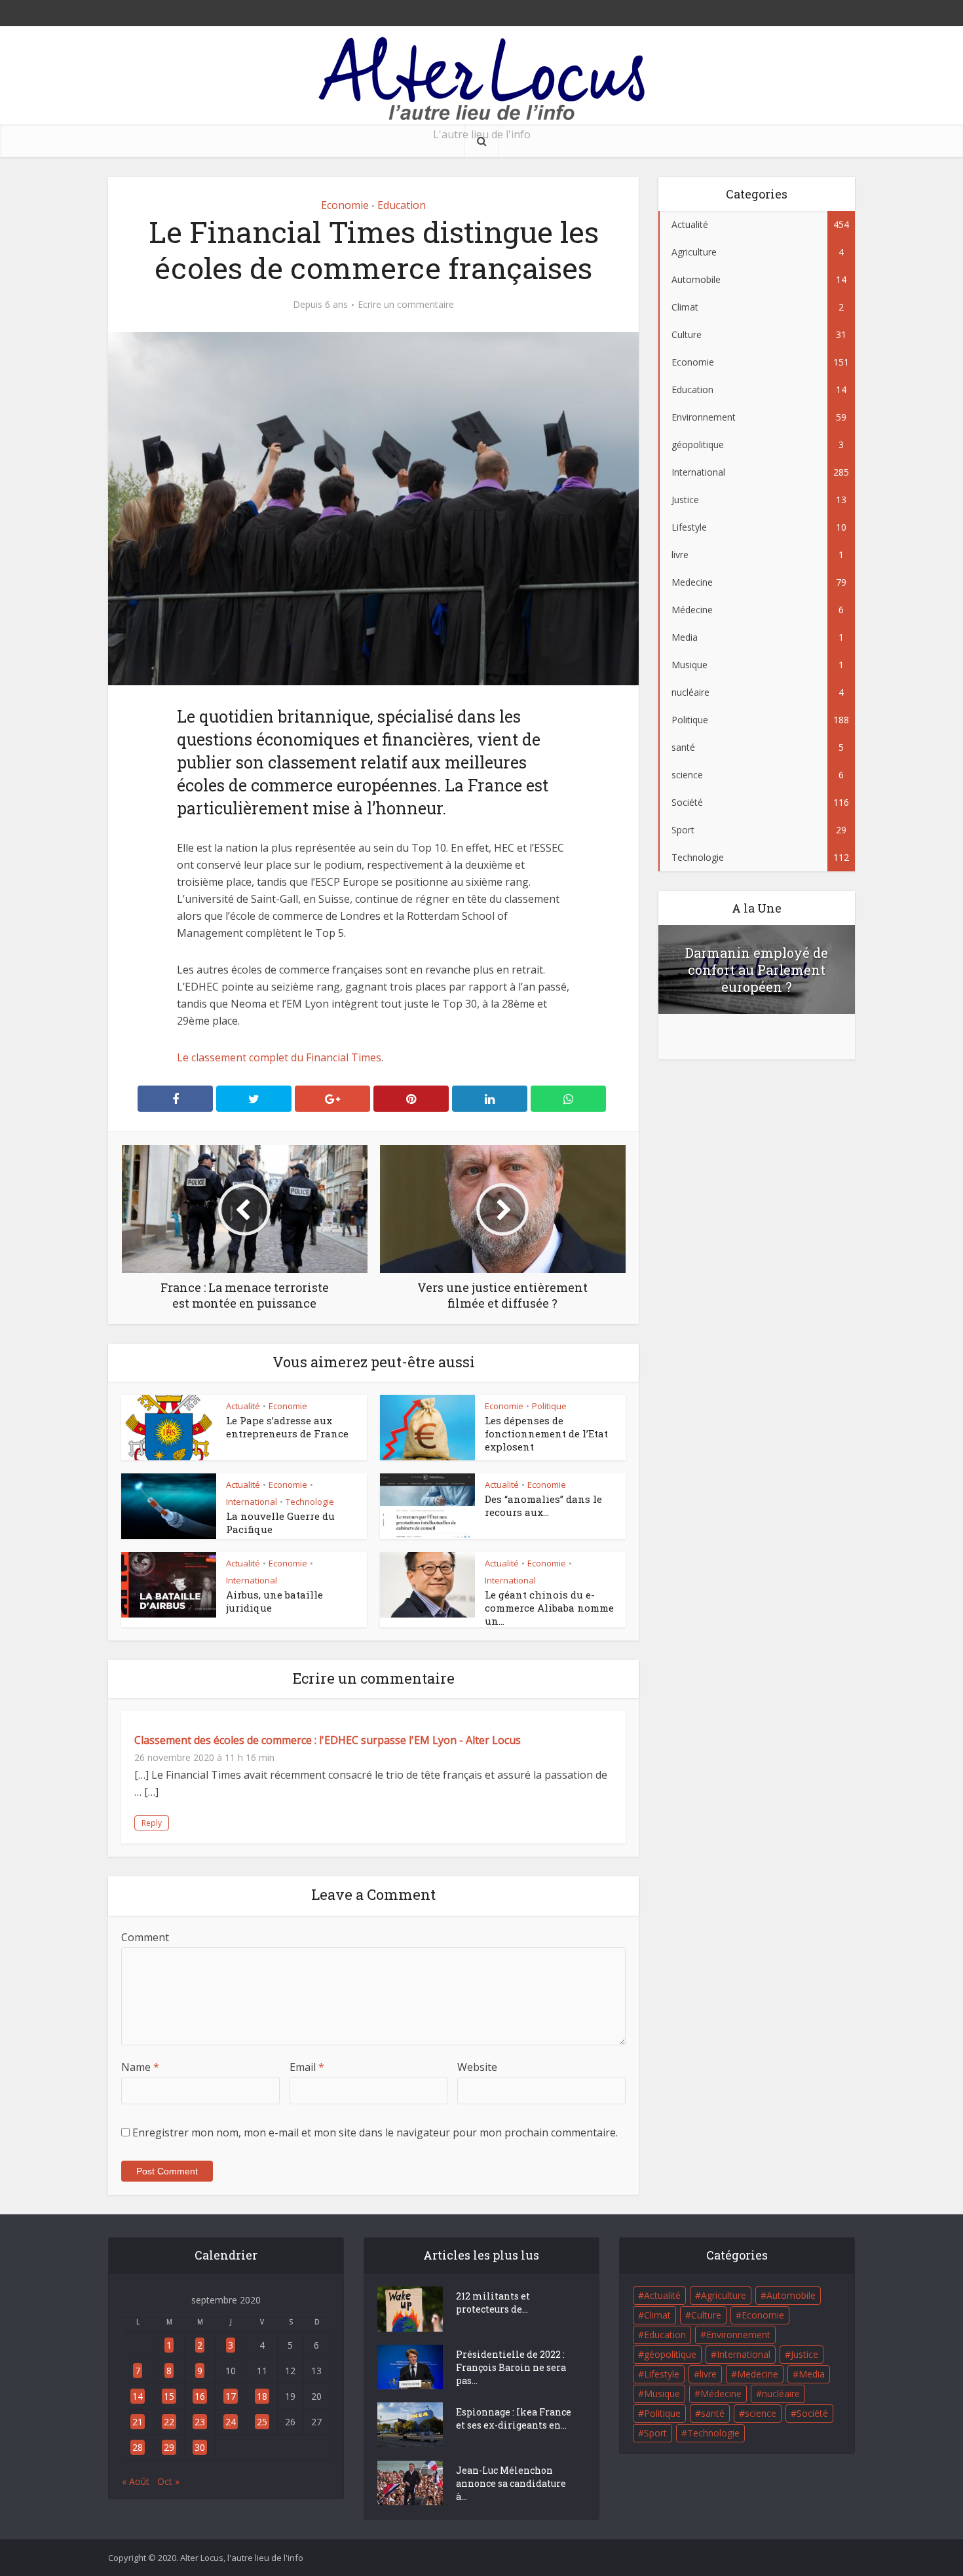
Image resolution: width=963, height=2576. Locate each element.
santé (713, 2413)
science (761, 2413)
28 (138, 2447)
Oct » (168, 2481)
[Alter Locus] (481, 80)
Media (812, 2374)
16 (200, 2396)
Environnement (738, 2335)
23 (200, 2422)
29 (169, 2447)
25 (262, 2422)
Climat (657, 2315)
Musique (662, 2394)
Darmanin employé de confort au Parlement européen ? (757, 970)
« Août (136, 2481)
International (252, 1502)
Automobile (791, 2295)
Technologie (310, 1502)
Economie (345, 205)
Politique (549, 1406)
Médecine (721, 2394)
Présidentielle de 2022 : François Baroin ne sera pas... (511, 2367)
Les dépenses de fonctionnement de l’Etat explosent (546, 1433)
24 (231, 2422)
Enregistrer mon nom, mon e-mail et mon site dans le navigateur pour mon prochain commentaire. (375, 2132)
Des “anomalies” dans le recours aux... (543, 1506)
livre (708, 2374)
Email (307, 2067)
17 (231, 2396)
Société (812, 2413)
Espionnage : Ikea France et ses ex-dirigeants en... (514, 2418)
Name (140, 2067)
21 (138, 2422)
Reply (152, 1823)
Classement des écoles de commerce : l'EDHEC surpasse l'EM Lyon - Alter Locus (328, 1740)
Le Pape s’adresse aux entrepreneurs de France (287, 1427)
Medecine (758, 2374)
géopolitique (670, 2354)
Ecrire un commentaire (406, 305)
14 (138, 2396)
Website (477, 2067)
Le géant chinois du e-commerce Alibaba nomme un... (549, 1608)
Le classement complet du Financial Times (279, 1057)
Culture (706, 2315)
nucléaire (781, 2394)
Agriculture (724, 2295)
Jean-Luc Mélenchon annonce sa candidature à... (511, 2483)
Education (402, 205)
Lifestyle (662, 2374)
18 (262, 2396)
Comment (145, 1937)
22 (169, 2422)
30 (200, 2447)
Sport (655, 2433)
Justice (804, 2354)
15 (169, 2396)
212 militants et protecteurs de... (493, 2302)
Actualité (243, 1406)
